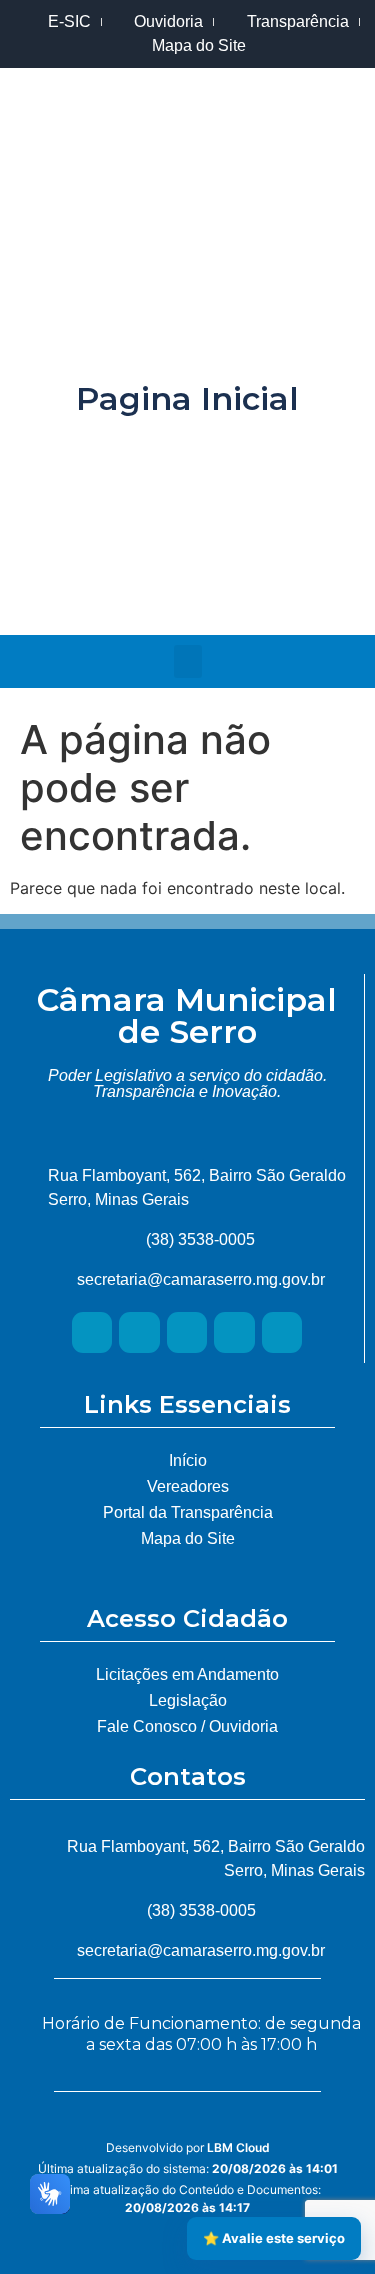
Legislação (188, 1700)
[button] (188, 661)
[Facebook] (263, 590)
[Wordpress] (234, 1332)
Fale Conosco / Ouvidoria (187, 1726)
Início (188, 1460)
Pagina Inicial (187, 398)
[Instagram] (113, 590)
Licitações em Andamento (187, 1674)
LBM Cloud (238, 2147)
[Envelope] (282, 1332)
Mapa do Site (188, 1538)
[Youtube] (188, 590)
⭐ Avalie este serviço (274, 2238)
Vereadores (188, 1486)
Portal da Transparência (188, 1512)
